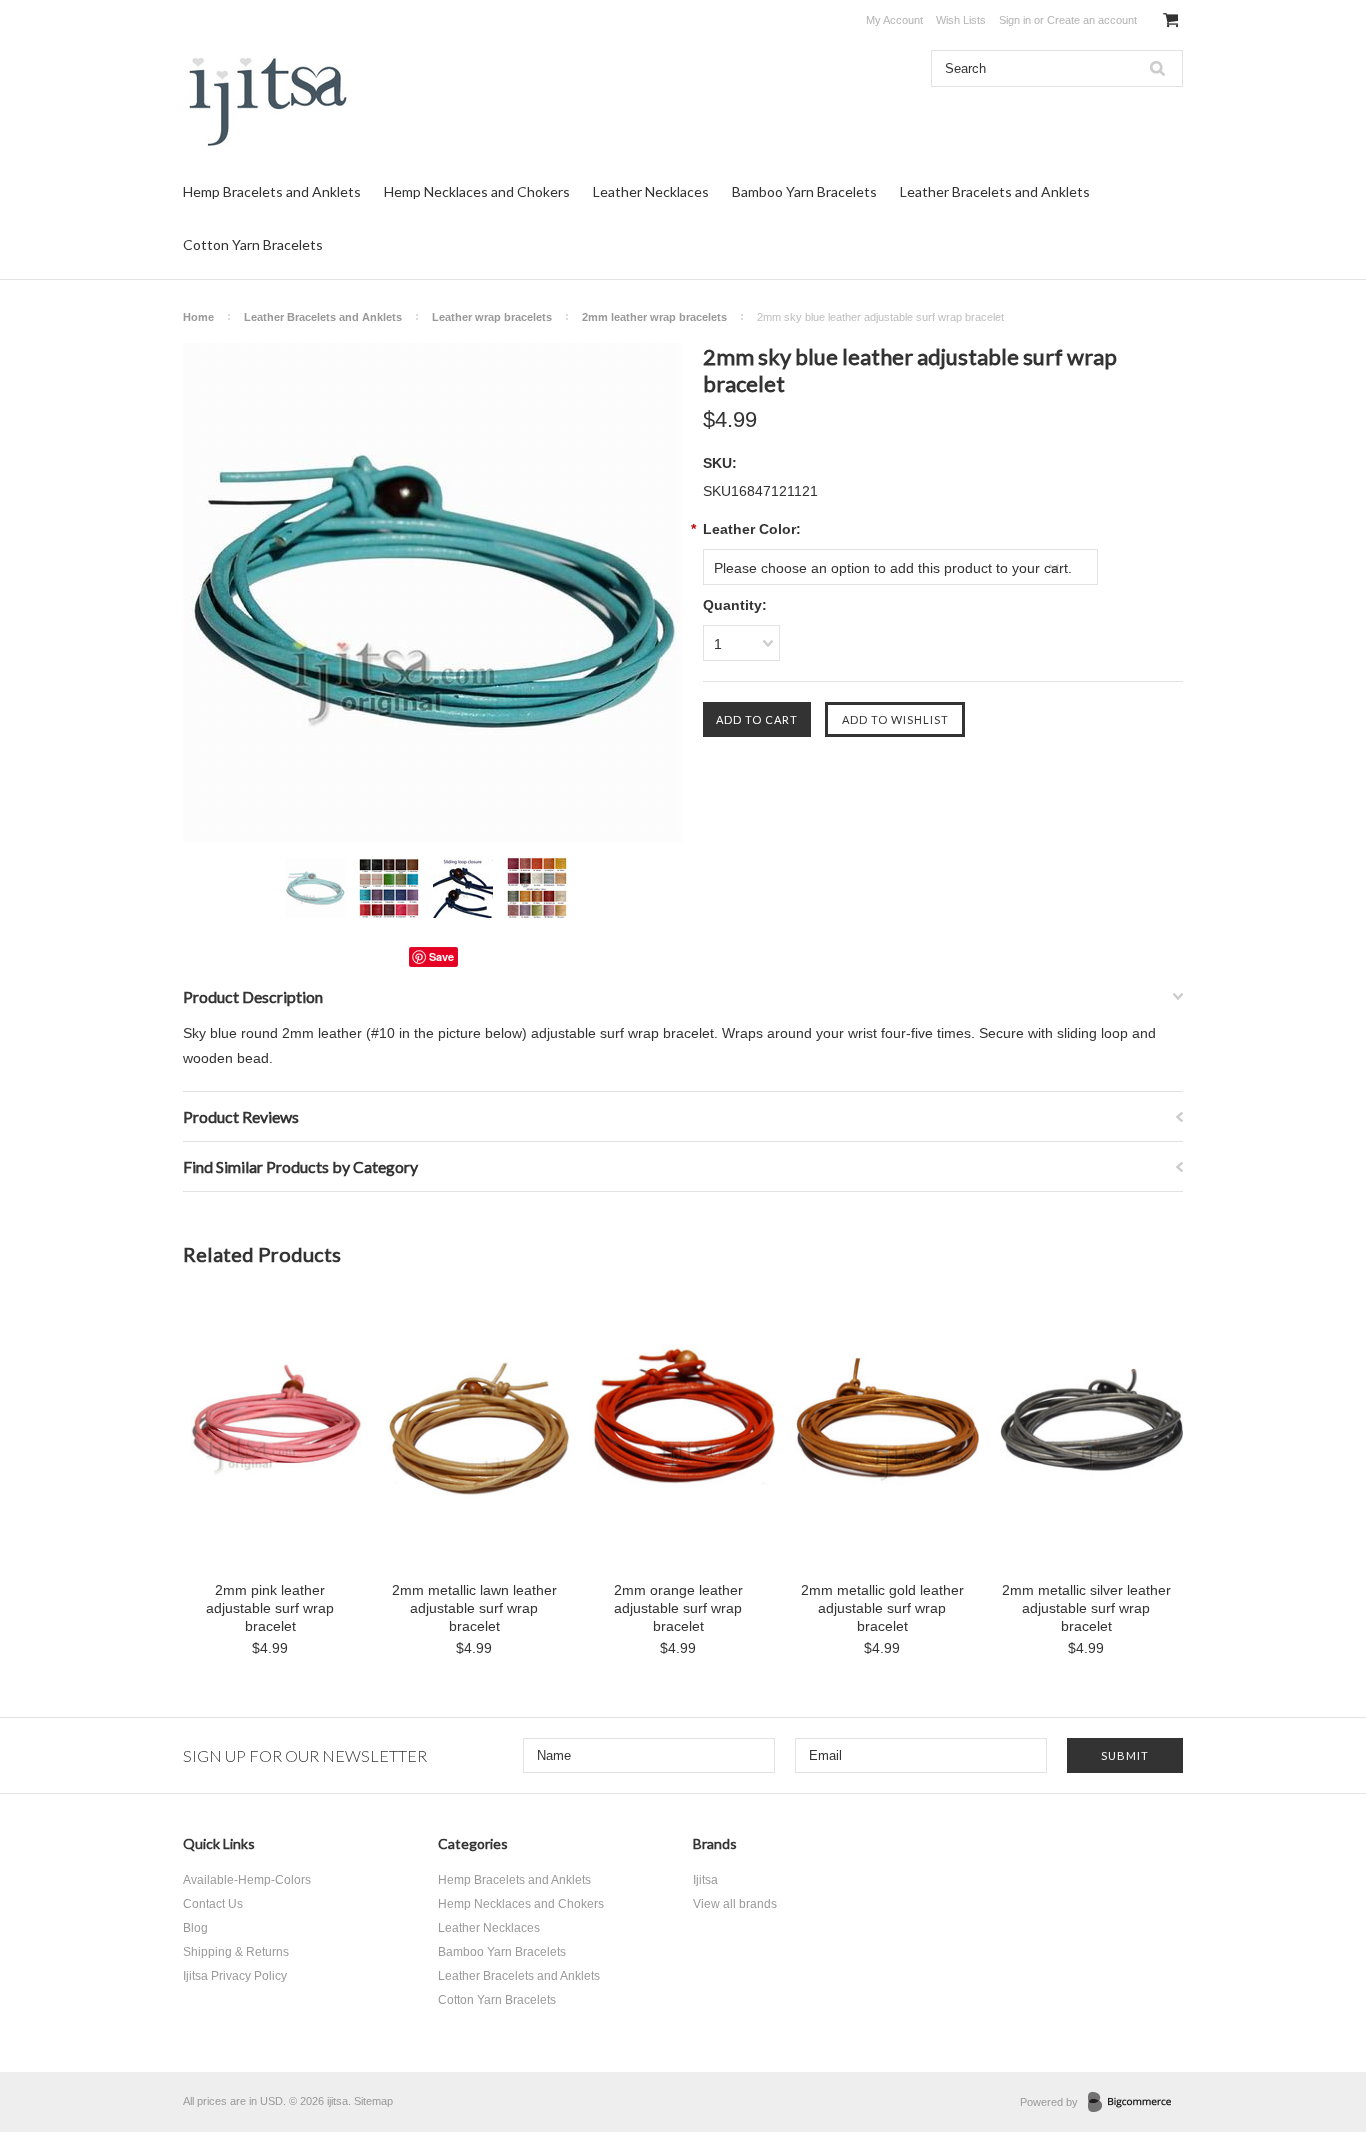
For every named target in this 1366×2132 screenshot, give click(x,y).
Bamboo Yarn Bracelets (804, 191)
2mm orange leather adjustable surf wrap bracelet (678, 1608)
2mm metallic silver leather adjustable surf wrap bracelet (1086, 1608)
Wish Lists (961, 20)
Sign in (1015, 20)
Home (198, 317)
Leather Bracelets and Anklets (995, 191)
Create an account (1092, 20)
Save (441, 956)
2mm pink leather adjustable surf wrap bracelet (270, 1608)
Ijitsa (705, 1880)
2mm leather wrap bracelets (654, 317)
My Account (894, 20)
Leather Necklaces (651, 191)
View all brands (735, 1904)
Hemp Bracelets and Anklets (272, 191)
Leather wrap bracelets (492, 317)
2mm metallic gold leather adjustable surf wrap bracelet (882, 1608)
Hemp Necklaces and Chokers (477, 191)
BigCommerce (1135, 2103)
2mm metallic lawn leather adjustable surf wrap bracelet (474, 1608)
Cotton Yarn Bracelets (253, 244)
